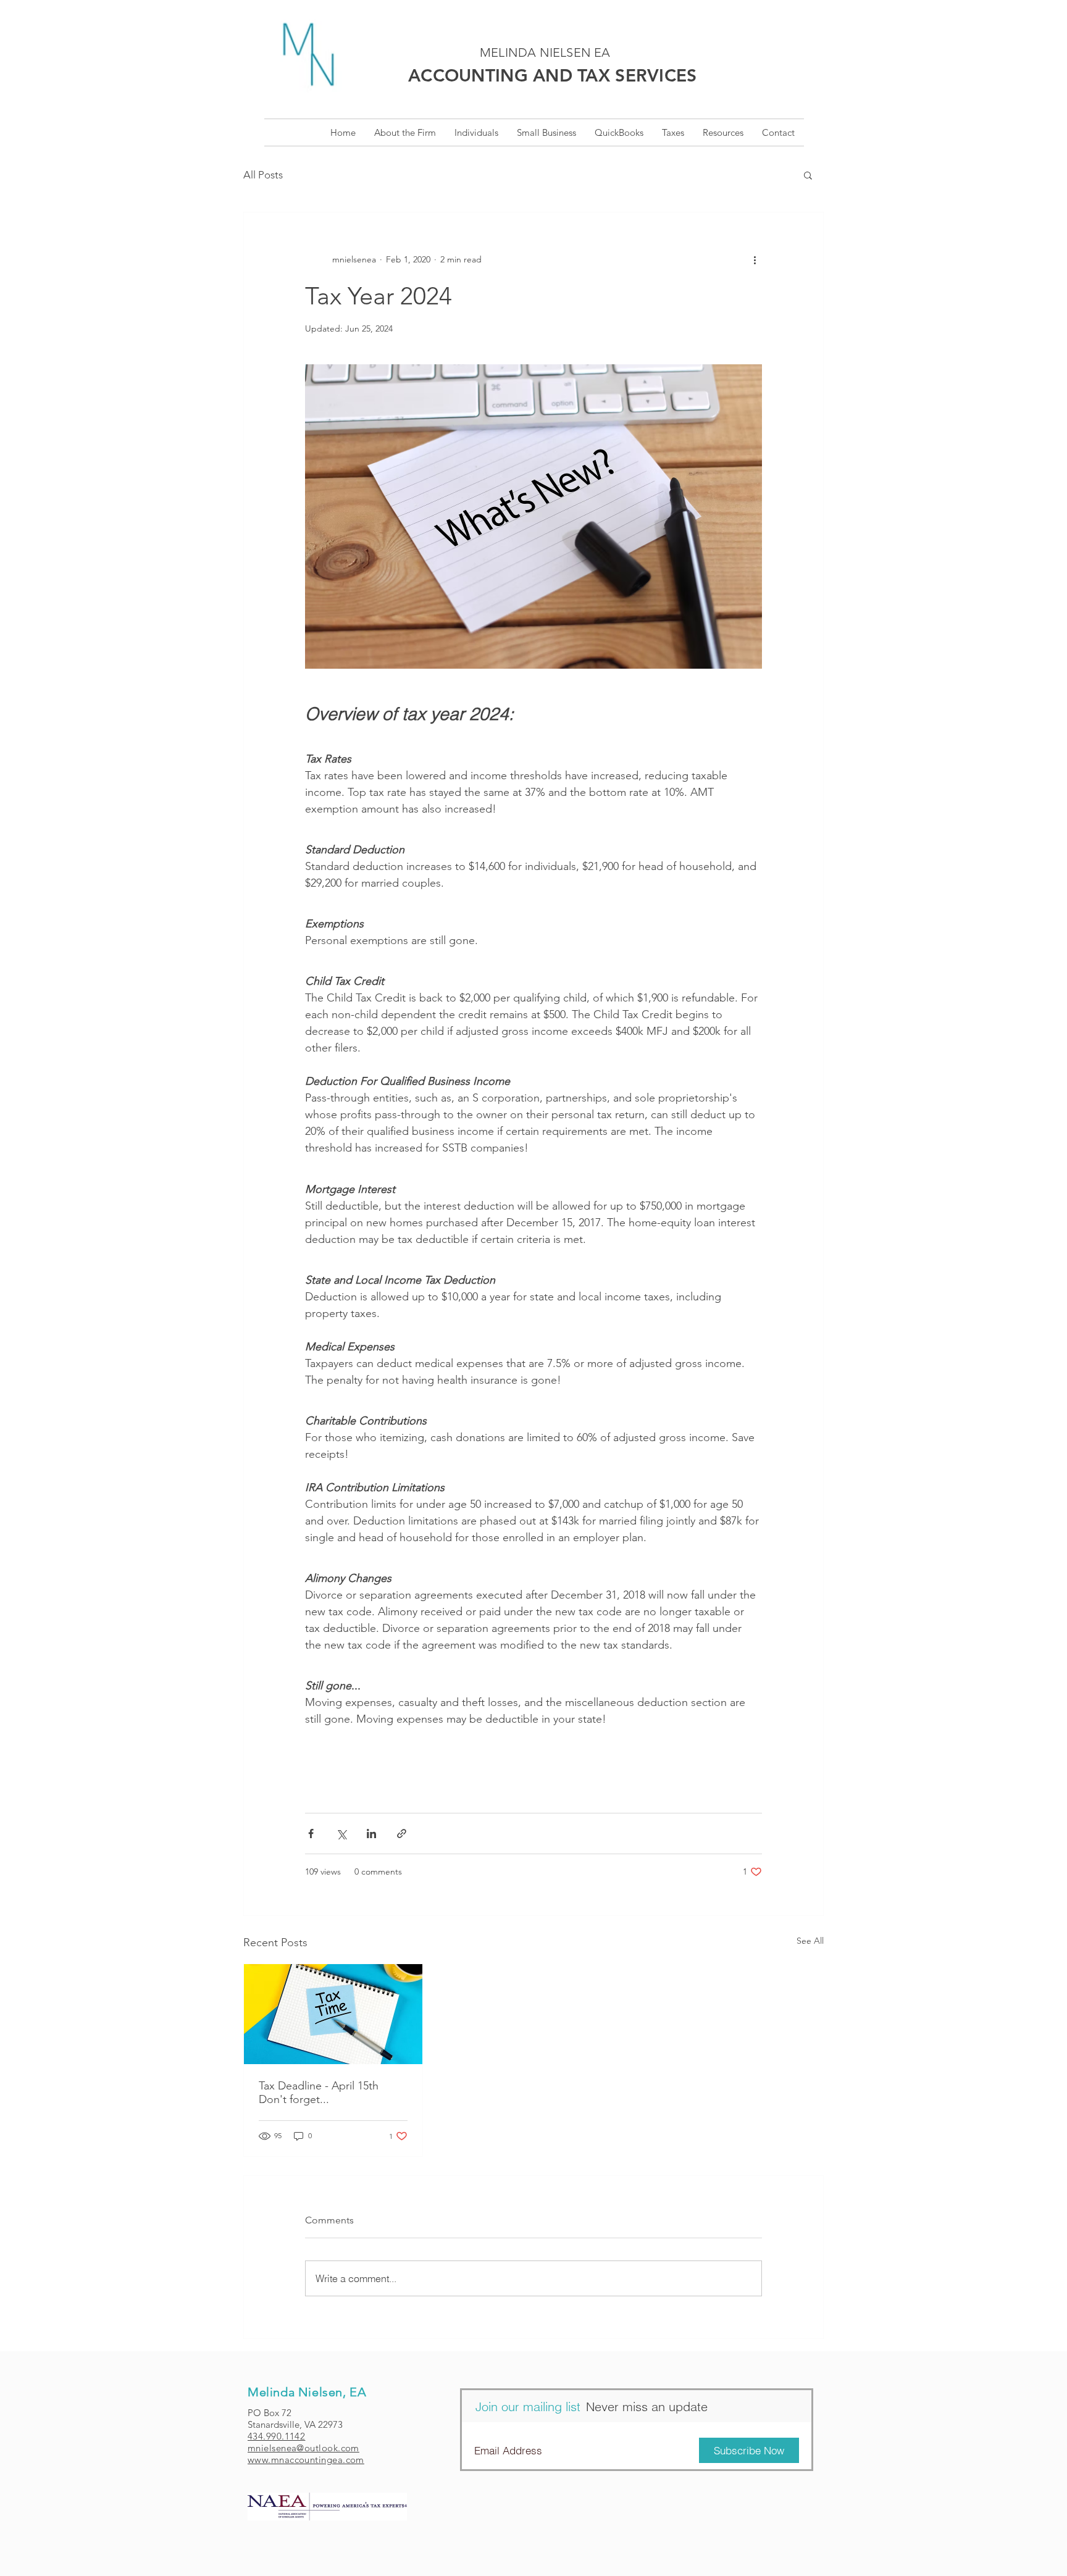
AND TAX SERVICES (553, 75)
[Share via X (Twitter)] (341, 1834)
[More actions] (755, 259)
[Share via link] (402, 1834)
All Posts (263, 175)
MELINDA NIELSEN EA (545, 52)
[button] (546, 132)
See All (810, 1941)
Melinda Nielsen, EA (307, 2392)
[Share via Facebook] (311, 1834)
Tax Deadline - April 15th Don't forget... (319, 2093)
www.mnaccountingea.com (306, 2460)
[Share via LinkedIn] (371, 1834)
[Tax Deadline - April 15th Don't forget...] (333, 2014)
